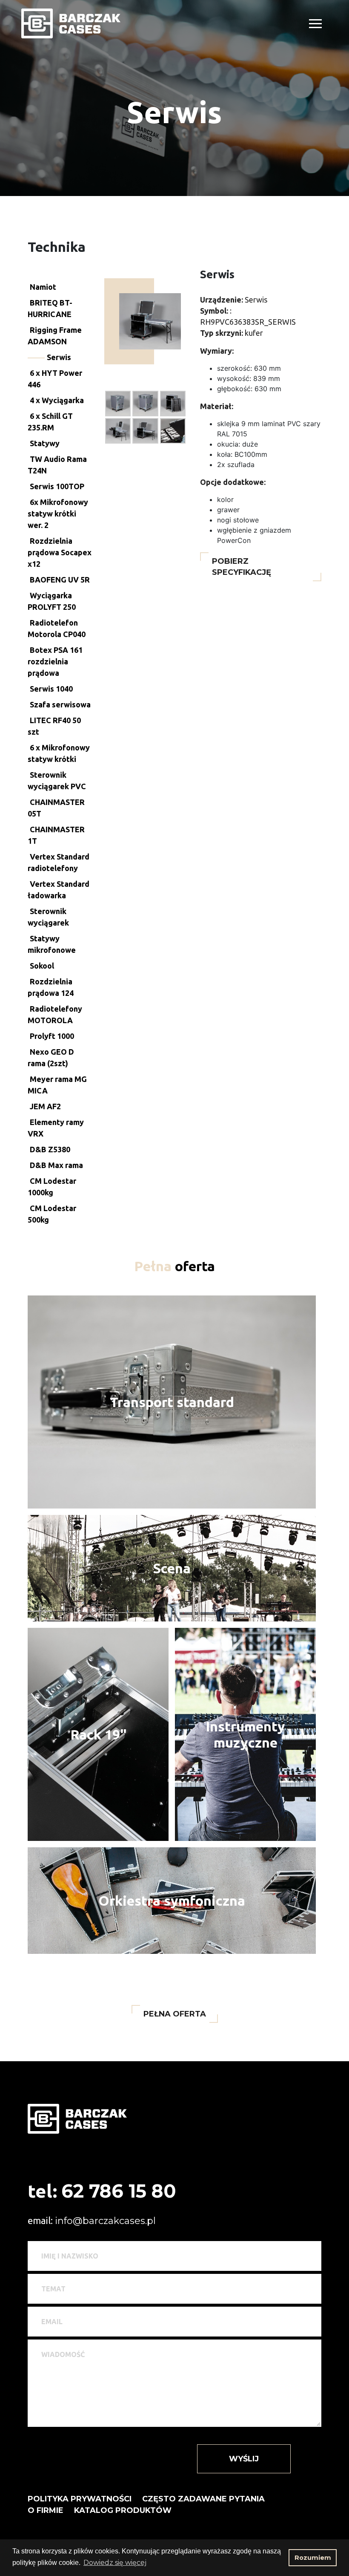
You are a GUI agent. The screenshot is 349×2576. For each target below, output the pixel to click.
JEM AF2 (45, 1106)
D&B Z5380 (50, 1149)
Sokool (42, 966)
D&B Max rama (56, 1165)
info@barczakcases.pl (105, 2221)
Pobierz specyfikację (242, 567)
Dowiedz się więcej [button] (115, 2563)
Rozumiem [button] (313, 2558)
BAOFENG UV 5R (60, 580)
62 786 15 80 (119, 2191)
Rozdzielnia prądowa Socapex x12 (60, 552)
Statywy (45, 443)
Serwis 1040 (51, 689)
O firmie (46, 2510)
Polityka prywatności (80, 2499)
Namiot (43, 287)
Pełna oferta (175, 2014)
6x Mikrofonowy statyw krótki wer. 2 (58, 513)
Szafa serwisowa (60, 704)
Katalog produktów (123, 2510)
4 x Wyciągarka (57, 400)
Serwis (59, 357)
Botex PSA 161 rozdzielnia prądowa (55, 661)
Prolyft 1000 (52, 1036)
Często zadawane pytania (203, 2499)
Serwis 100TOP (57, 486)
